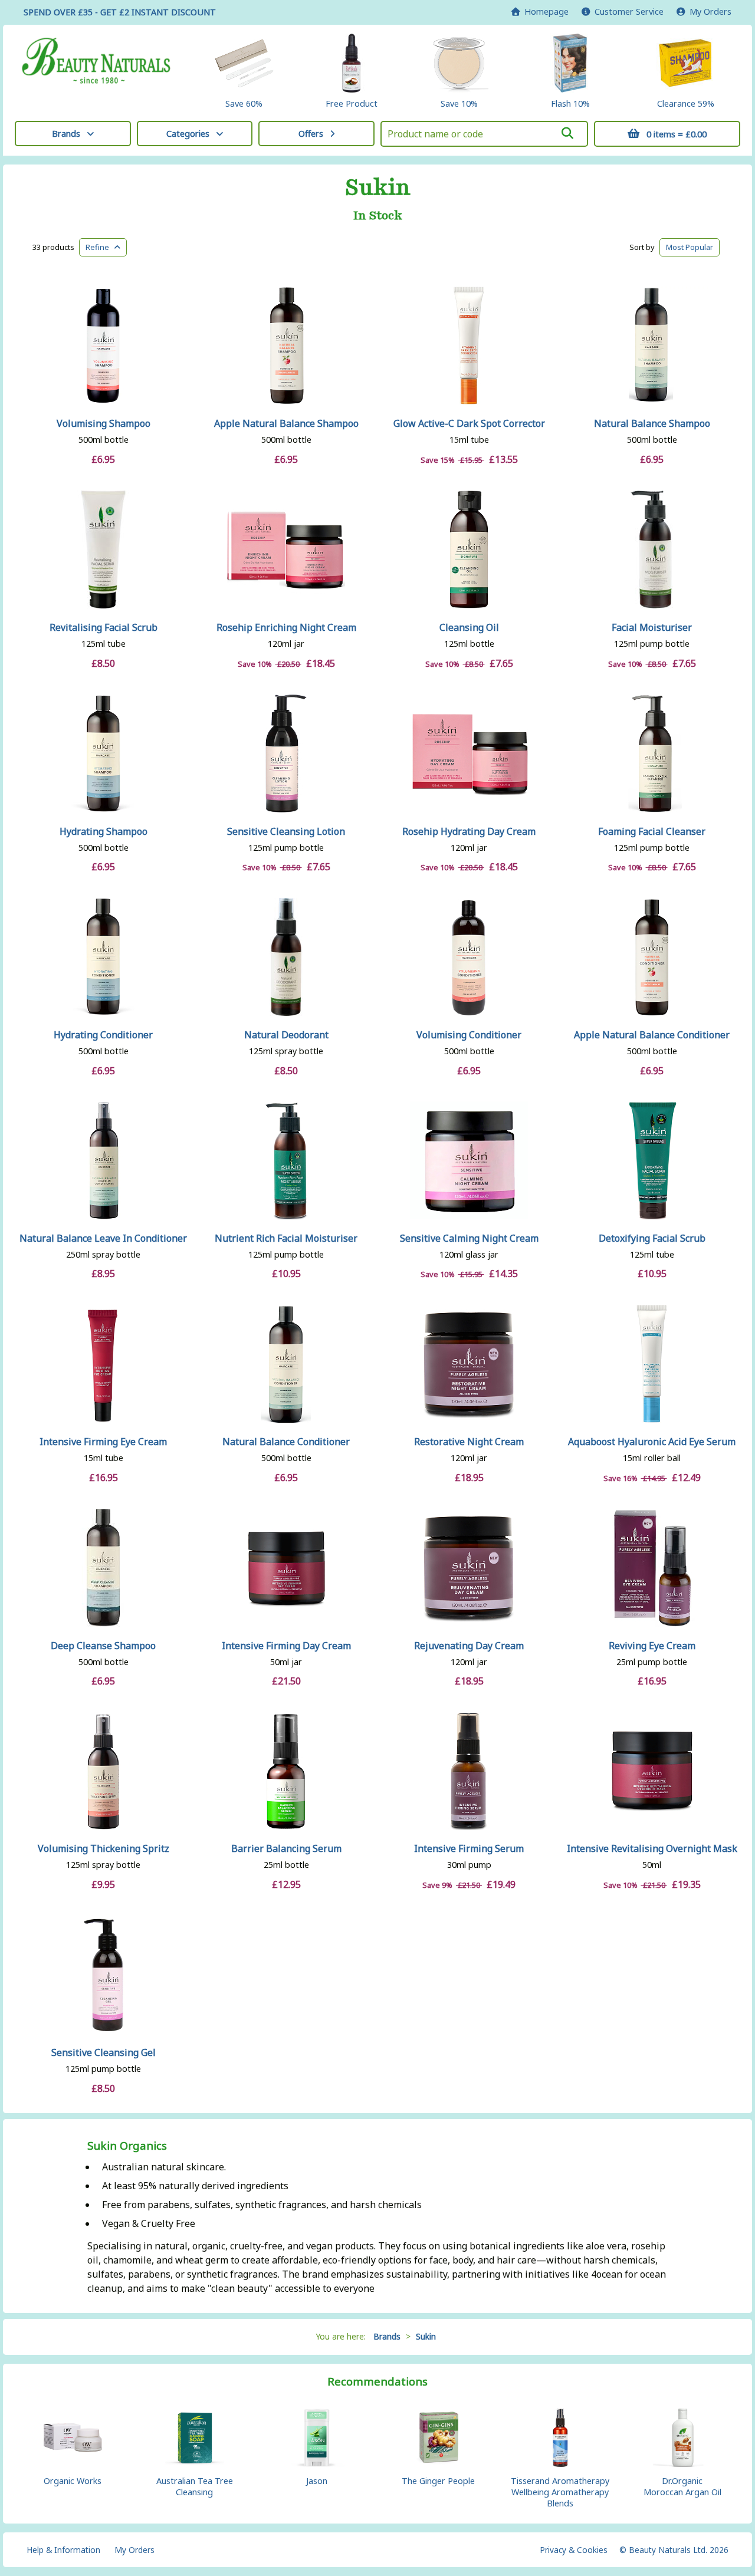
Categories (188, 134)
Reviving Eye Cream (652, 1646)
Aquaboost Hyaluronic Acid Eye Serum (652, 1442)
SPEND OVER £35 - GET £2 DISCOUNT (120, 12)
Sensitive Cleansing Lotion (286, 831)
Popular (690, 247)
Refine (100, 247)
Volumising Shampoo (104, 423)
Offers (311, 134)
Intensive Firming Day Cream (286, 1646)
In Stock (378, 216)
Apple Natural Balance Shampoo (286, 423)
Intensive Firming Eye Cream (103, 1442)
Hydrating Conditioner (103, 1035)
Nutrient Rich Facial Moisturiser (286, 1238)
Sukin (378, 187)
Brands (66, 134)
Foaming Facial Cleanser (652, 831)
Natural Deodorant (286, 1035)
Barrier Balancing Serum (286, 1848)
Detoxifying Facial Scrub (652, 1238)
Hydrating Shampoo (104, 831)
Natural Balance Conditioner (286, 1442)
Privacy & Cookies (574, 2550)
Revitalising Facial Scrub (104, 627)
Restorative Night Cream (469, 1442)
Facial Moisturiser (652, 627)
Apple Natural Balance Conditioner (652, 1035)
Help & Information (63, 2550)
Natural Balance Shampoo (652, 423)
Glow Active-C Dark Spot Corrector (469, 423)
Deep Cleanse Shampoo (103, 1646)
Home (544, 11)
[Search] (567, 133)
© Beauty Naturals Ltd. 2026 (674, 2550)
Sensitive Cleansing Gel (104, 2052)
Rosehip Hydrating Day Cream (469, 831)
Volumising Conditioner (469, 1035)
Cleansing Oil (469, 627)
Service (629, 11)
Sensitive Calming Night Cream (469, 1238)
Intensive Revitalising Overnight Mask (652, 1848)
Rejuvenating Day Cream (469, 1646)
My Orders (708, 11)
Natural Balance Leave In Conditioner (103, 1238)
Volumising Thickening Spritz (104, 1848)
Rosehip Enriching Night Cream (286, 627)
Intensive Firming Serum (469, 1848)
